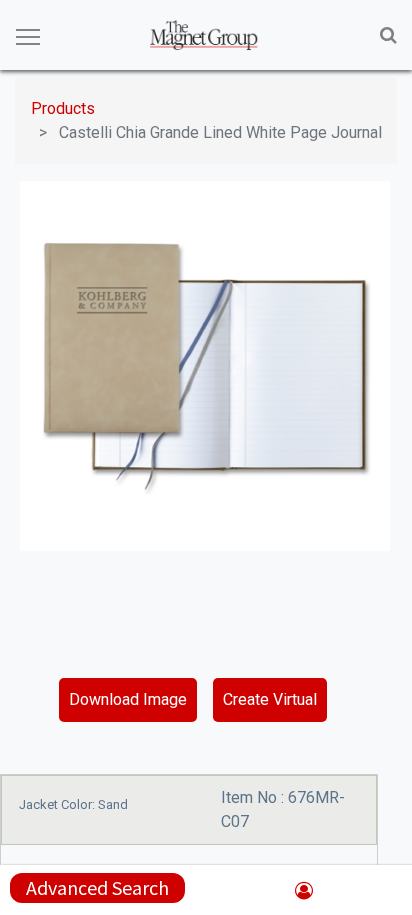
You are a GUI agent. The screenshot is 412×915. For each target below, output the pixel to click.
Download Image (128, 699)
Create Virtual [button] (270, 699)
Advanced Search (97, 887)
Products (63, 108)
